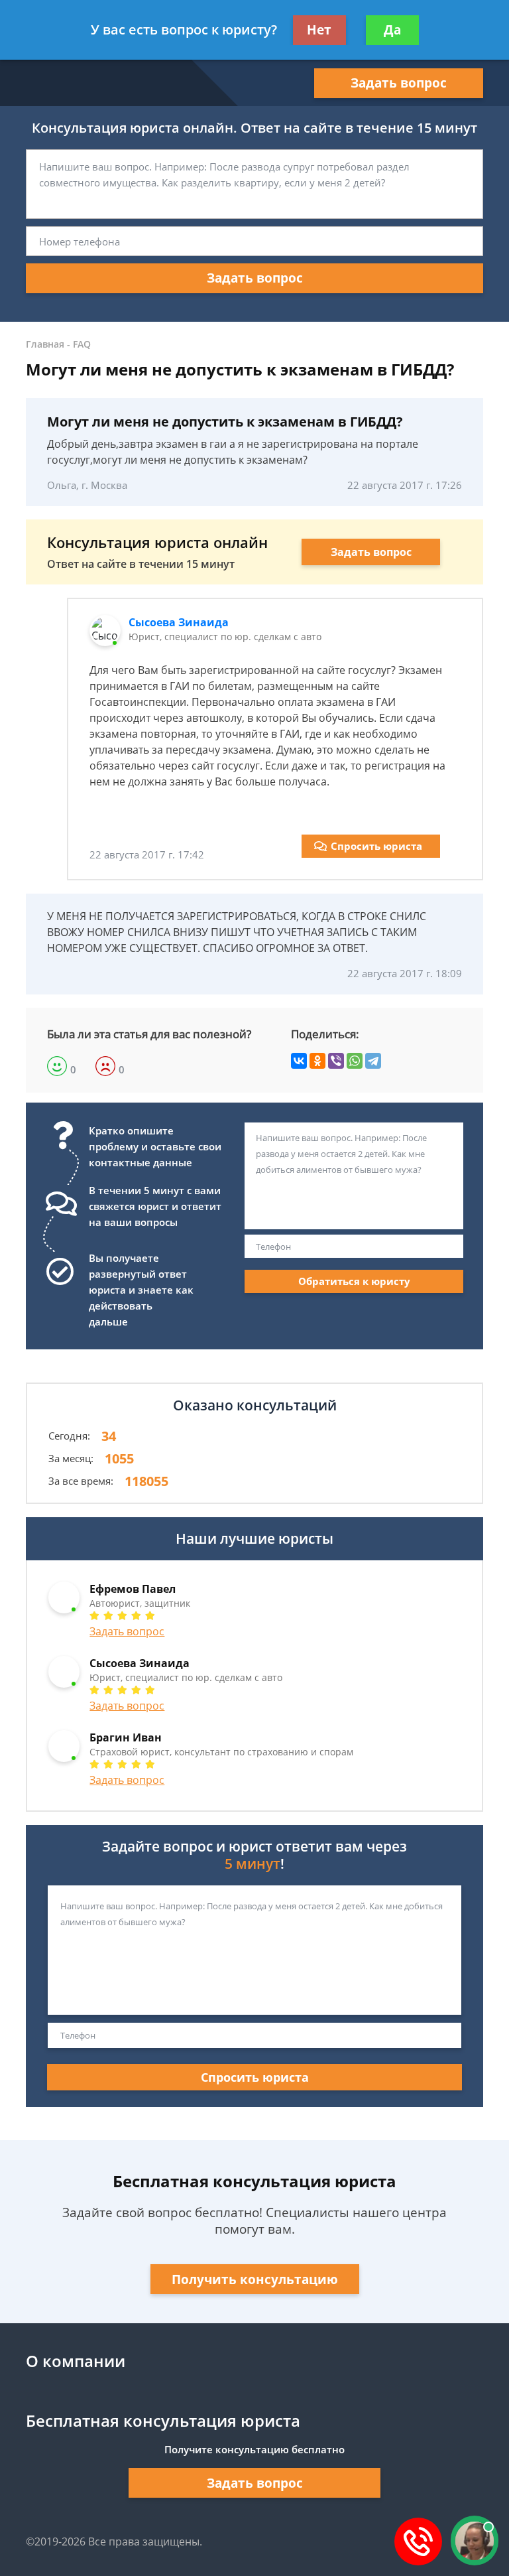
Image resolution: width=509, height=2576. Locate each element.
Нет (319, 30)
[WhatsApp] (355, 1061)
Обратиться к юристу (354, 1281)
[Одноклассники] (317, 1061)
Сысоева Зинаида (179, 622)
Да (392, 30)
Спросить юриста (376, 846)
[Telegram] (373, 1061)
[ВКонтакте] (299, 1061)
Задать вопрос (399, 83)
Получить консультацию (255, 2279)
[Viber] (336, 1061)
